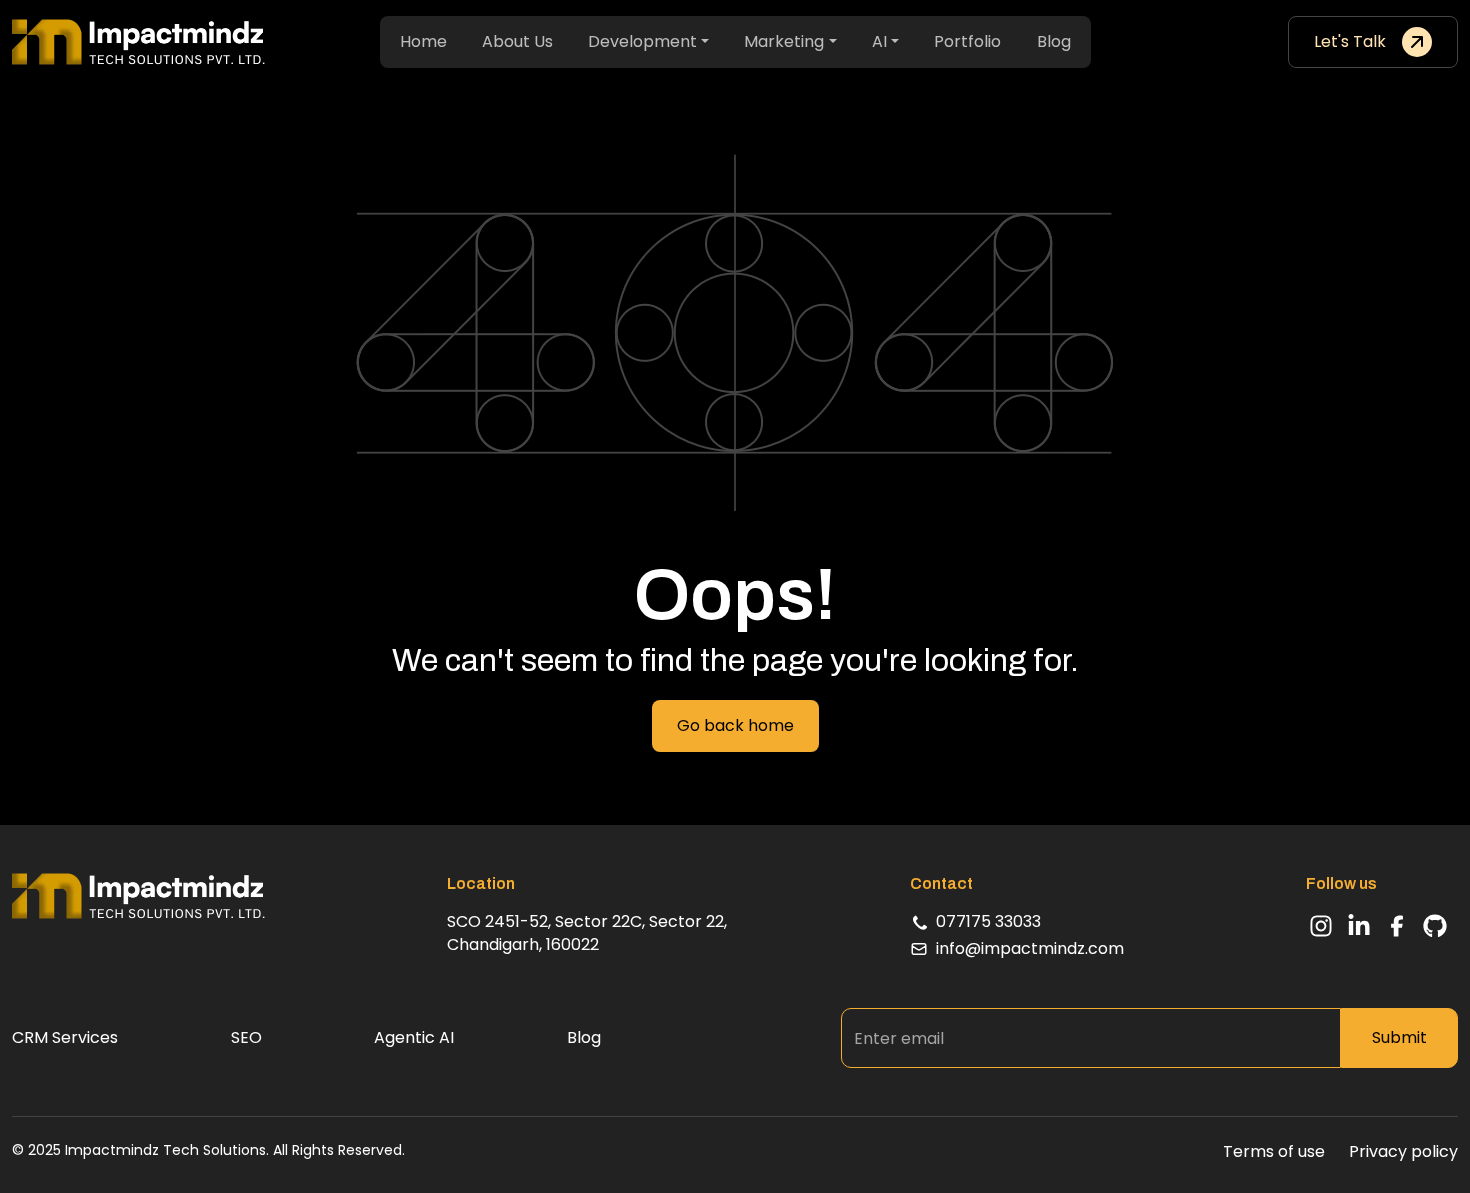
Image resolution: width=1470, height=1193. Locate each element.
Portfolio (967, 42)
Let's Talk (1350, 41)
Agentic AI (414, 1038)
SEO (246, 1038)
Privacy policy (1403, 1152)
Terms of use (1274, 1152)
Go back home (735, 725)
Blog (1054, 42)
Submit (1399, 1037)
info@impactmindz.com (1030, 948)
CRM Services (65, 1038)
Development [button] (642, 42)
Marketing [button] (784, 42)
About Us (517, 42)
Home (423, 42)
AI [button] (879, 42)
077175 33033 (988, 921)
